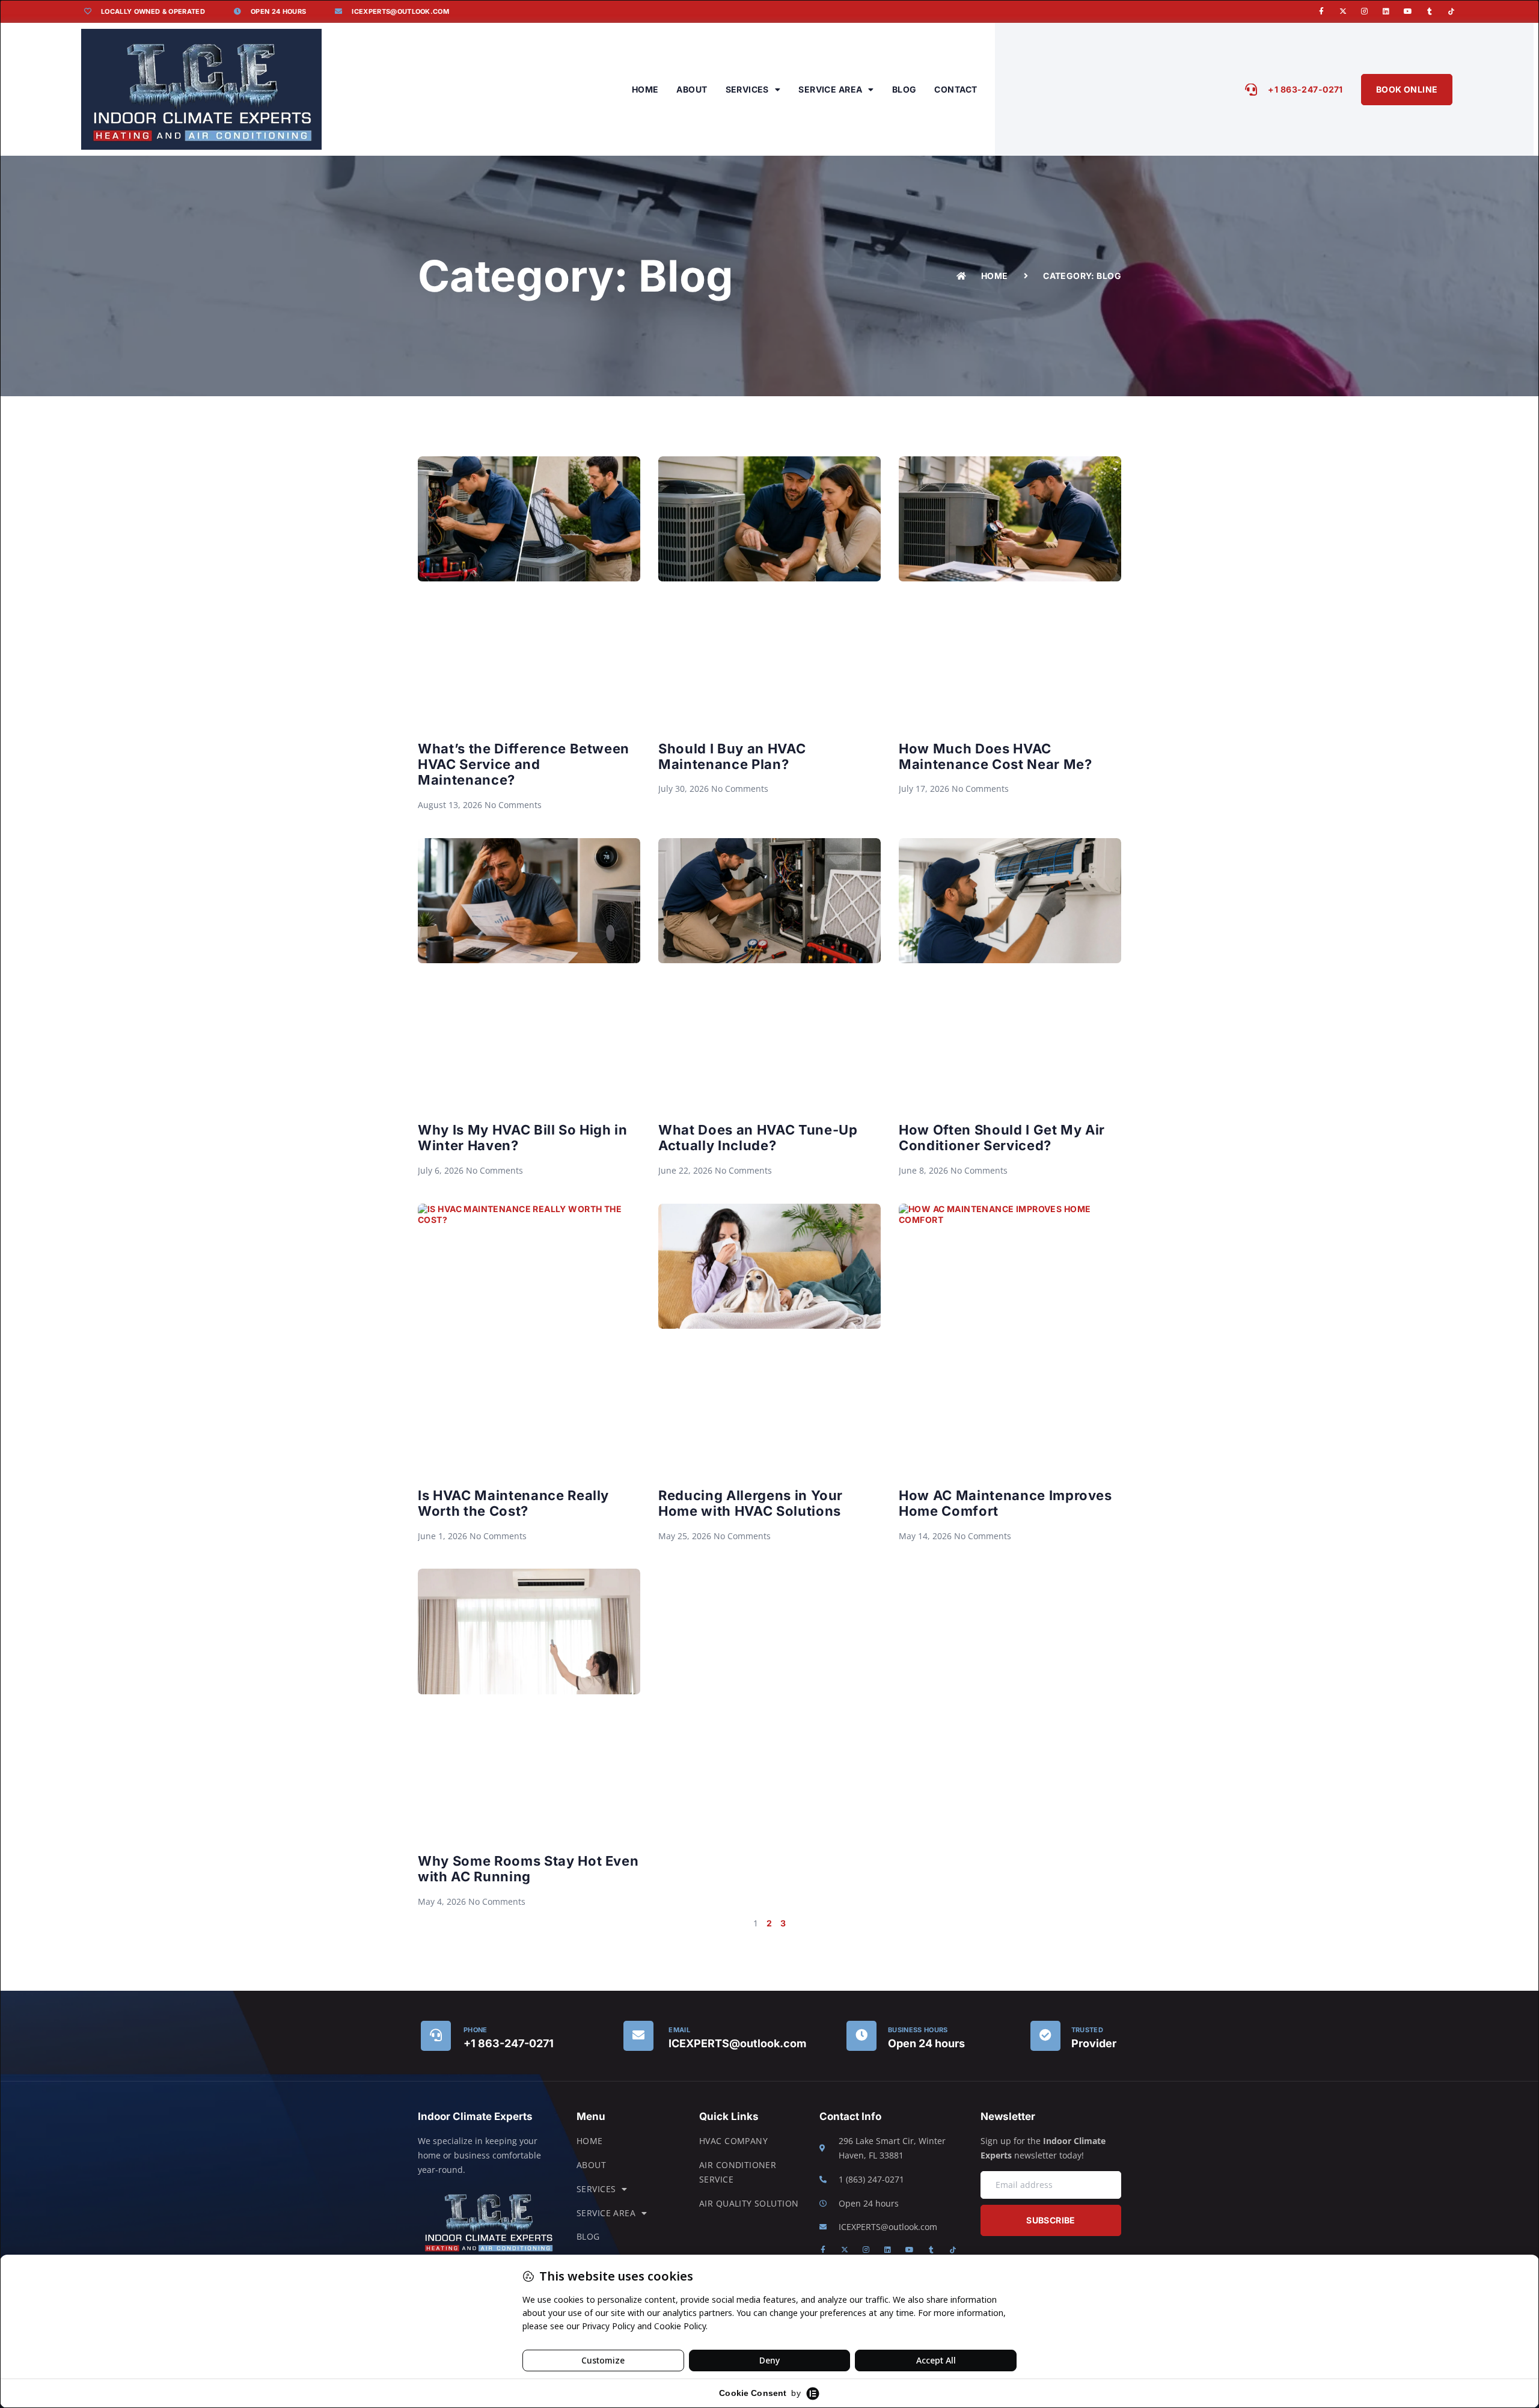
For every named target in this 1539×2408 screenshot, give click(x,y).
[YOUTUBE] (1408, 11)
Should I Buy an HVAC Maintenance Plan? (732, 756)
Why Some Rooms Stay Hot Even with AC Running (528, 1869)
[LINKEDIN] (1386, 11)
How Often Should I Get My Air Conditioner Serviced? (1002, 1138)
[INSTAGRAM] (1365, 11)
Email (679, 2030)
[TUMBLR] (1430, 11)
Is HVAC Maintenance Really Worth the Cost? (513, 1503)
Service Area (830, 89)
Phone (476, 2030)
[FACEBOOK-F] (1321, 11)
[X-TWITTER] (1343, 11)
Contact (956, 89)
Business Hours (918, 2030)
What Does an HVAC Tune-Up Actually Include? (758, 1138)
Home (645, 89)
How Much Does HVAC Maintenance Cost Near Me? (996, 756)
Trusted (1087, 2030)
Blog (904, 89)
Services (747, 89)
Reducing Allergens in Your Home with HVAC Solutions (751, 1503)
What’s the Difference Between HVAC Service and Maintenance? (524, 764)
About (692, 89)
